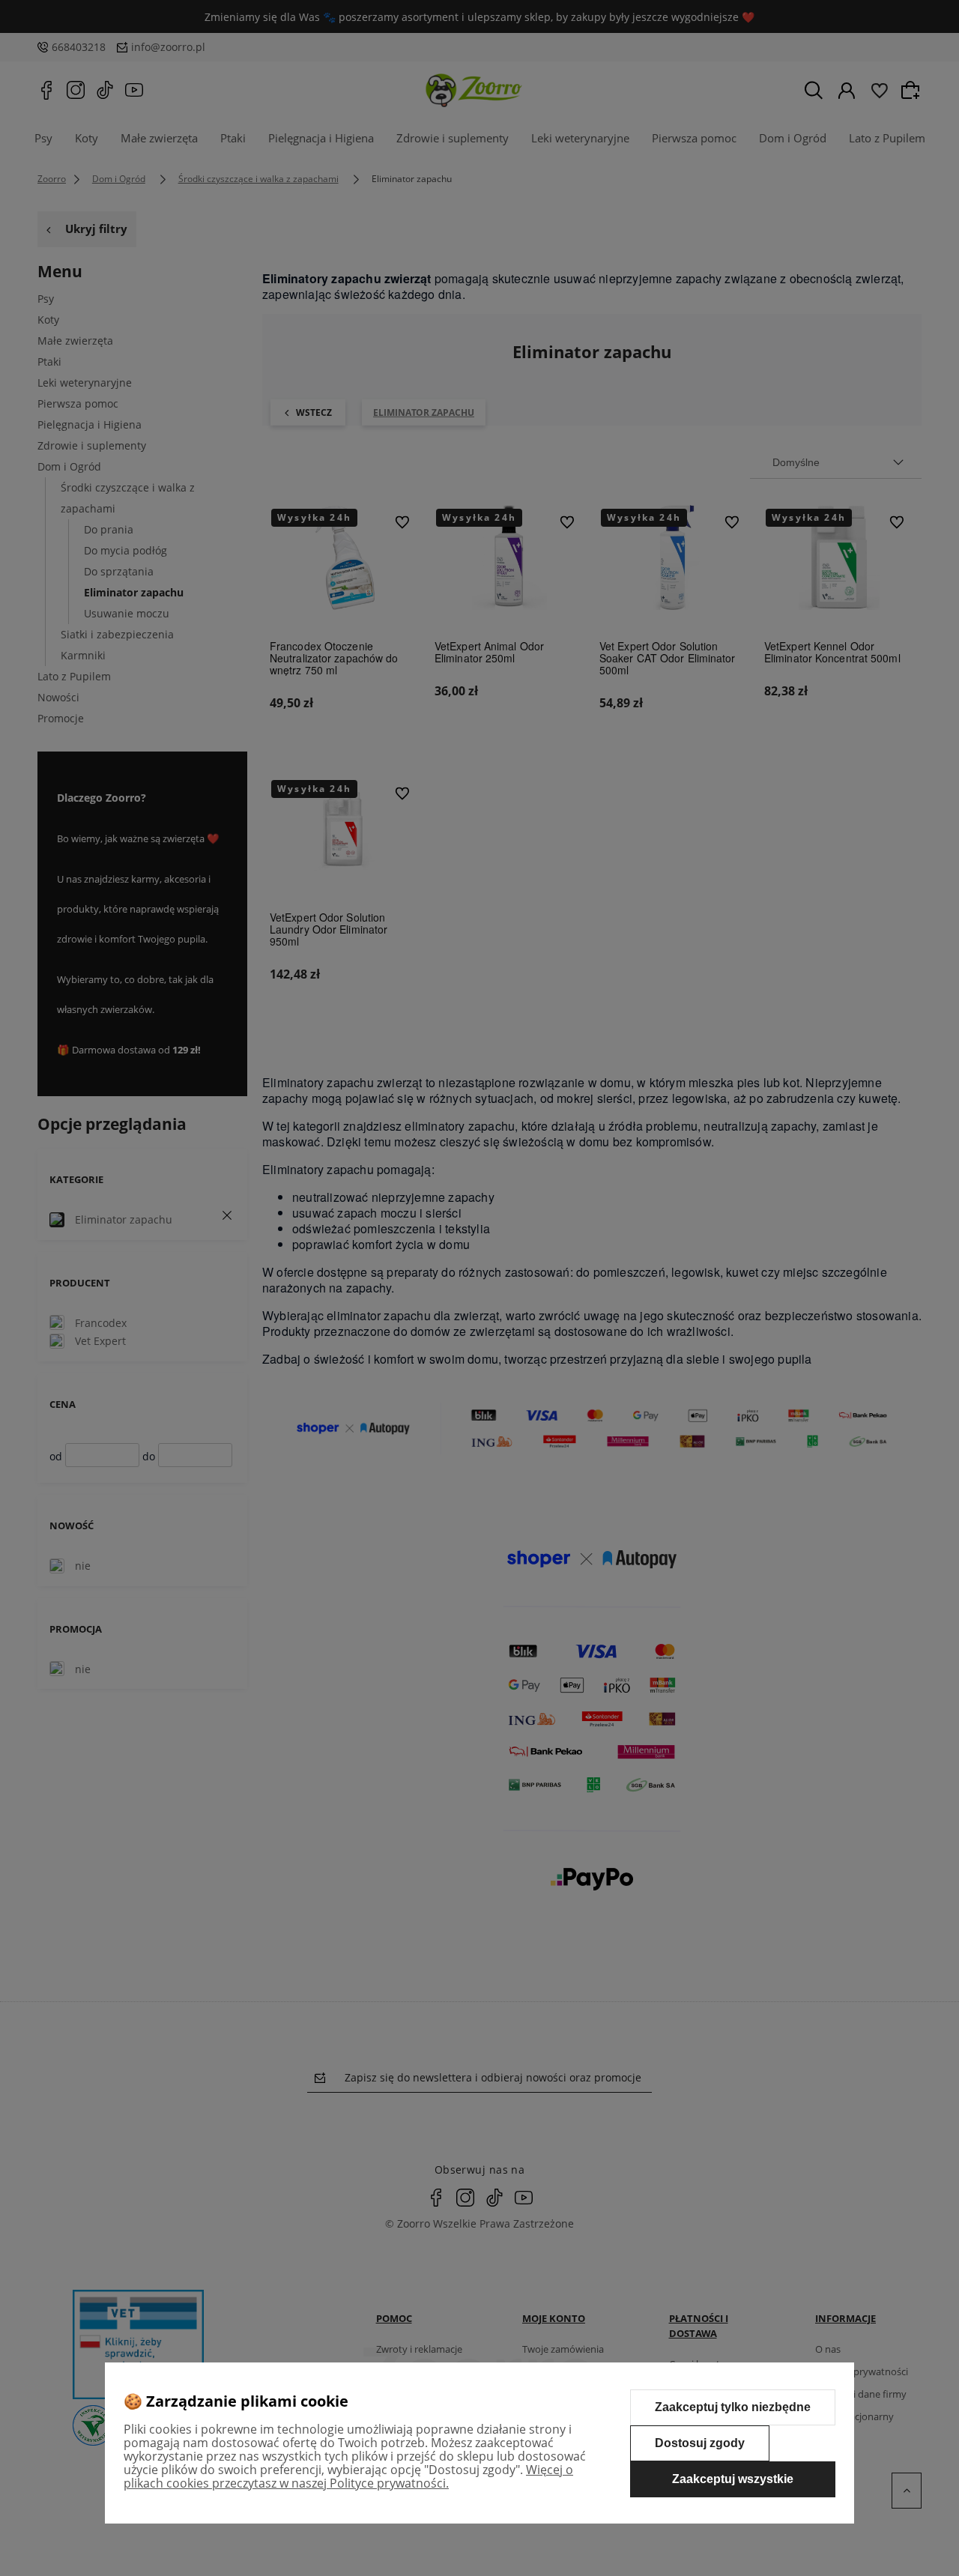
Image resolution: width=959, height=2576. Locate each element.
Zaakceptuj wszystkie (733, 2479)
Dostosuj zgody (700, 2443)
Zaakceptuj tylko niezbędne (733, 2407)
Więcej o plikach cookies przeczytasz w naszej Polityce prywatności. (348, 2476)
